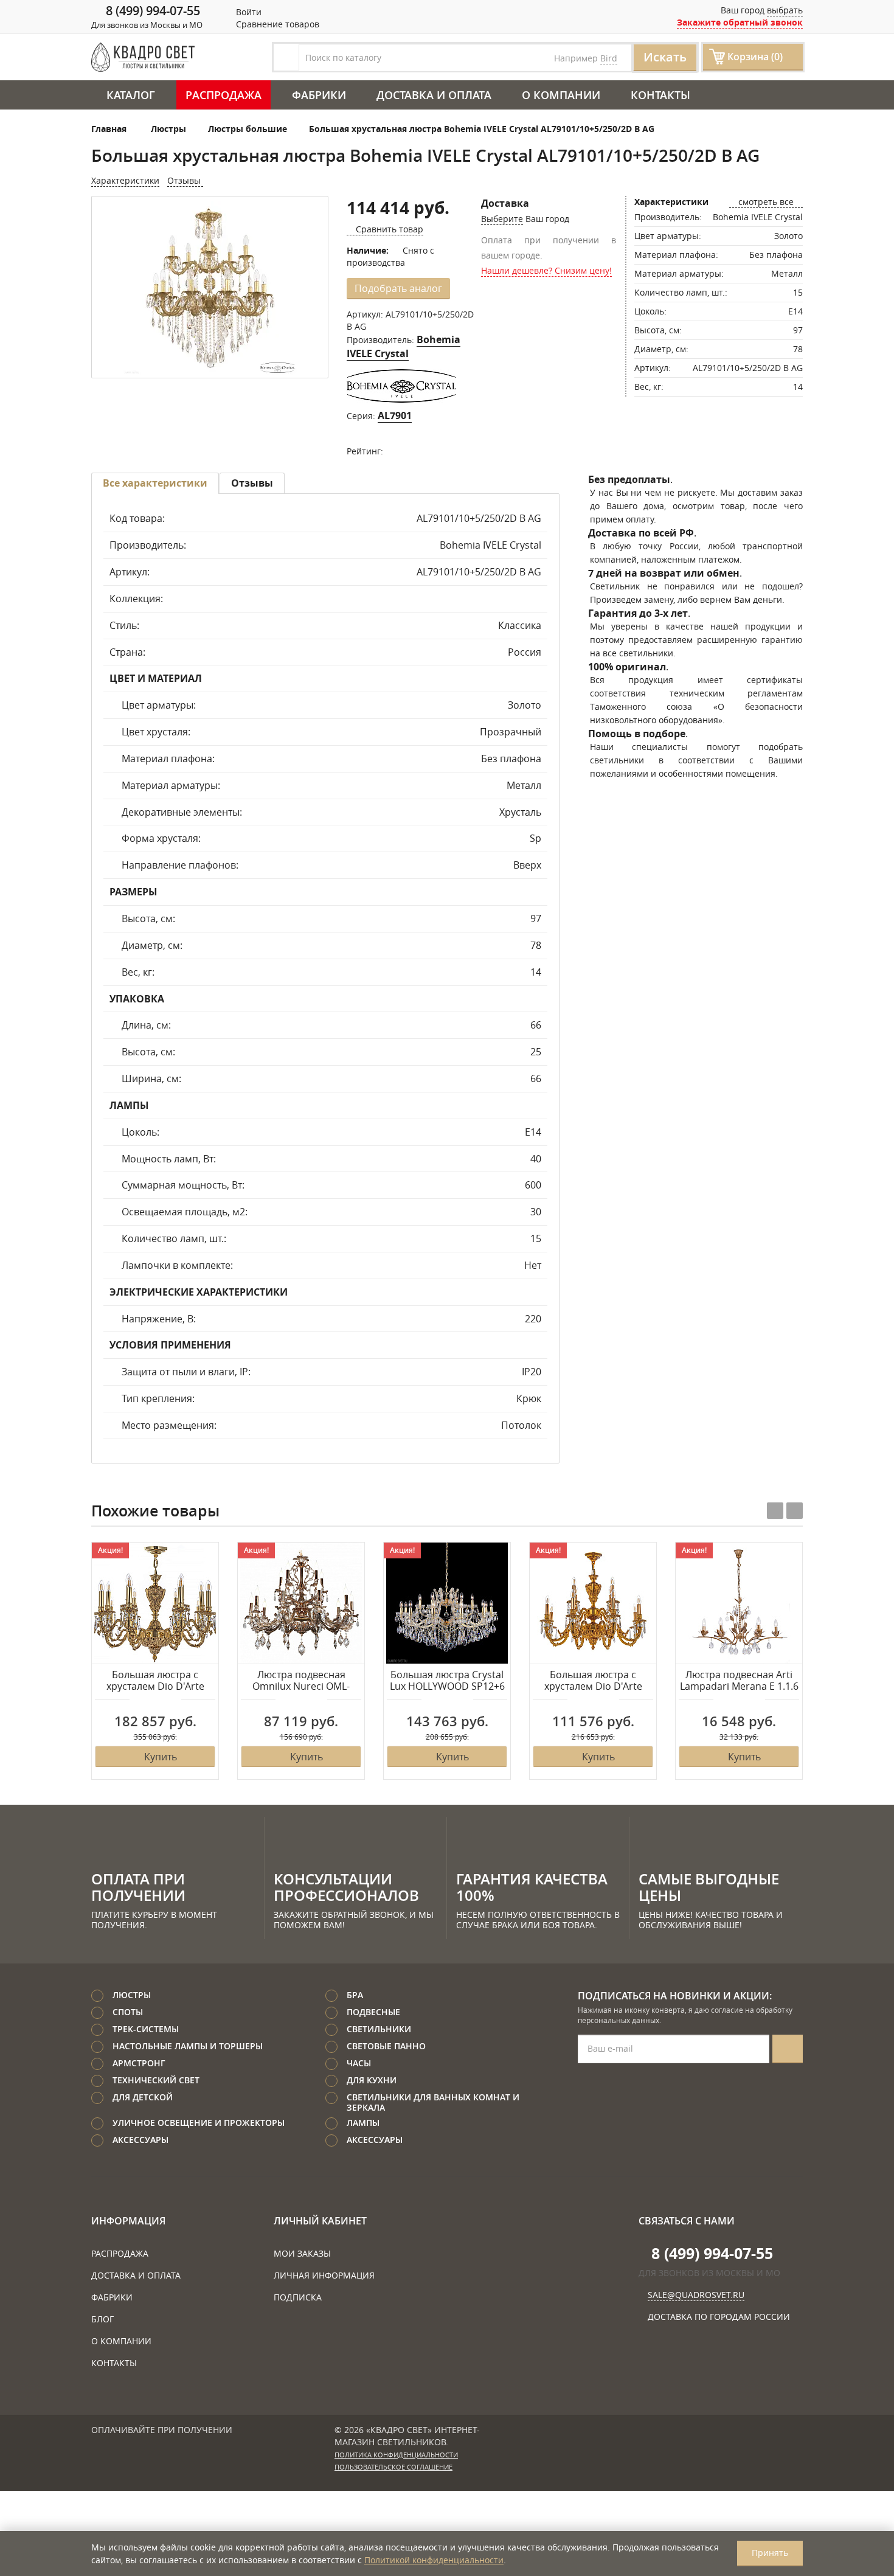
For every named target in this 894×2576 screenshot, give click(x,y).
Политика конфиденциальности (396, 2455)
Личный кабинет (320, 2221)
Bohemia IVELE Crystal (404, 346)
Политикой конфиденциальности (434, 2560)
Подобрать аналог (398, 288)
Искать (665, 57)
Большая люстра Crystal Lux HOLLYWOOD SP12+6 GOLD (447, 1681)
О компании (561, 95)
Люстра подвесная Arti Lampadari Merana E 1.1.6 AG (739, 1681)
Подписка (298, 2297)
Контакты (660, 95)
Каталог (131, 95)
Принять (770, 2553)
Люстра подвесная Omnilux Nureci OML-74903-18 (301, 1681)
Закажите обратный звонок (740, 22)
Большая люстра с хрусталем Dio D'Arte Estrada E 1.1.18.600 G (155, 1681)
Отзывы (185, 180)
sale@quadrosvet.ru (696, 2295)
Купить (161, 1757)
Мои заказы (302, 2253)
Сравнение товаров (276, 24)
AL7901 (395, 415)
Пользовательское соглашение (393, 2467)
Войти (248, 12)
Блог (102, 2319)
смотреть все (766, 202)
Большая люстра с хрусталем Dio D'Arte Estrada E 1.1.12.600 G (593, 1681)
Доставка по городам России (719, 2317)
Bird (609, 58)
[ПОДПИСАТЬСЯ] (788, 2049)
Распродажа (223, 95)
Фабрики (319, 95)
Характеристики (125, 180)
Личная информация (324, 2275)
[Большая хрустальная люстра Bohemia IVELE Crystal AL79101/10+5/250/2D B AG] (210, 288)
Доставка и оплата (434, 95)
